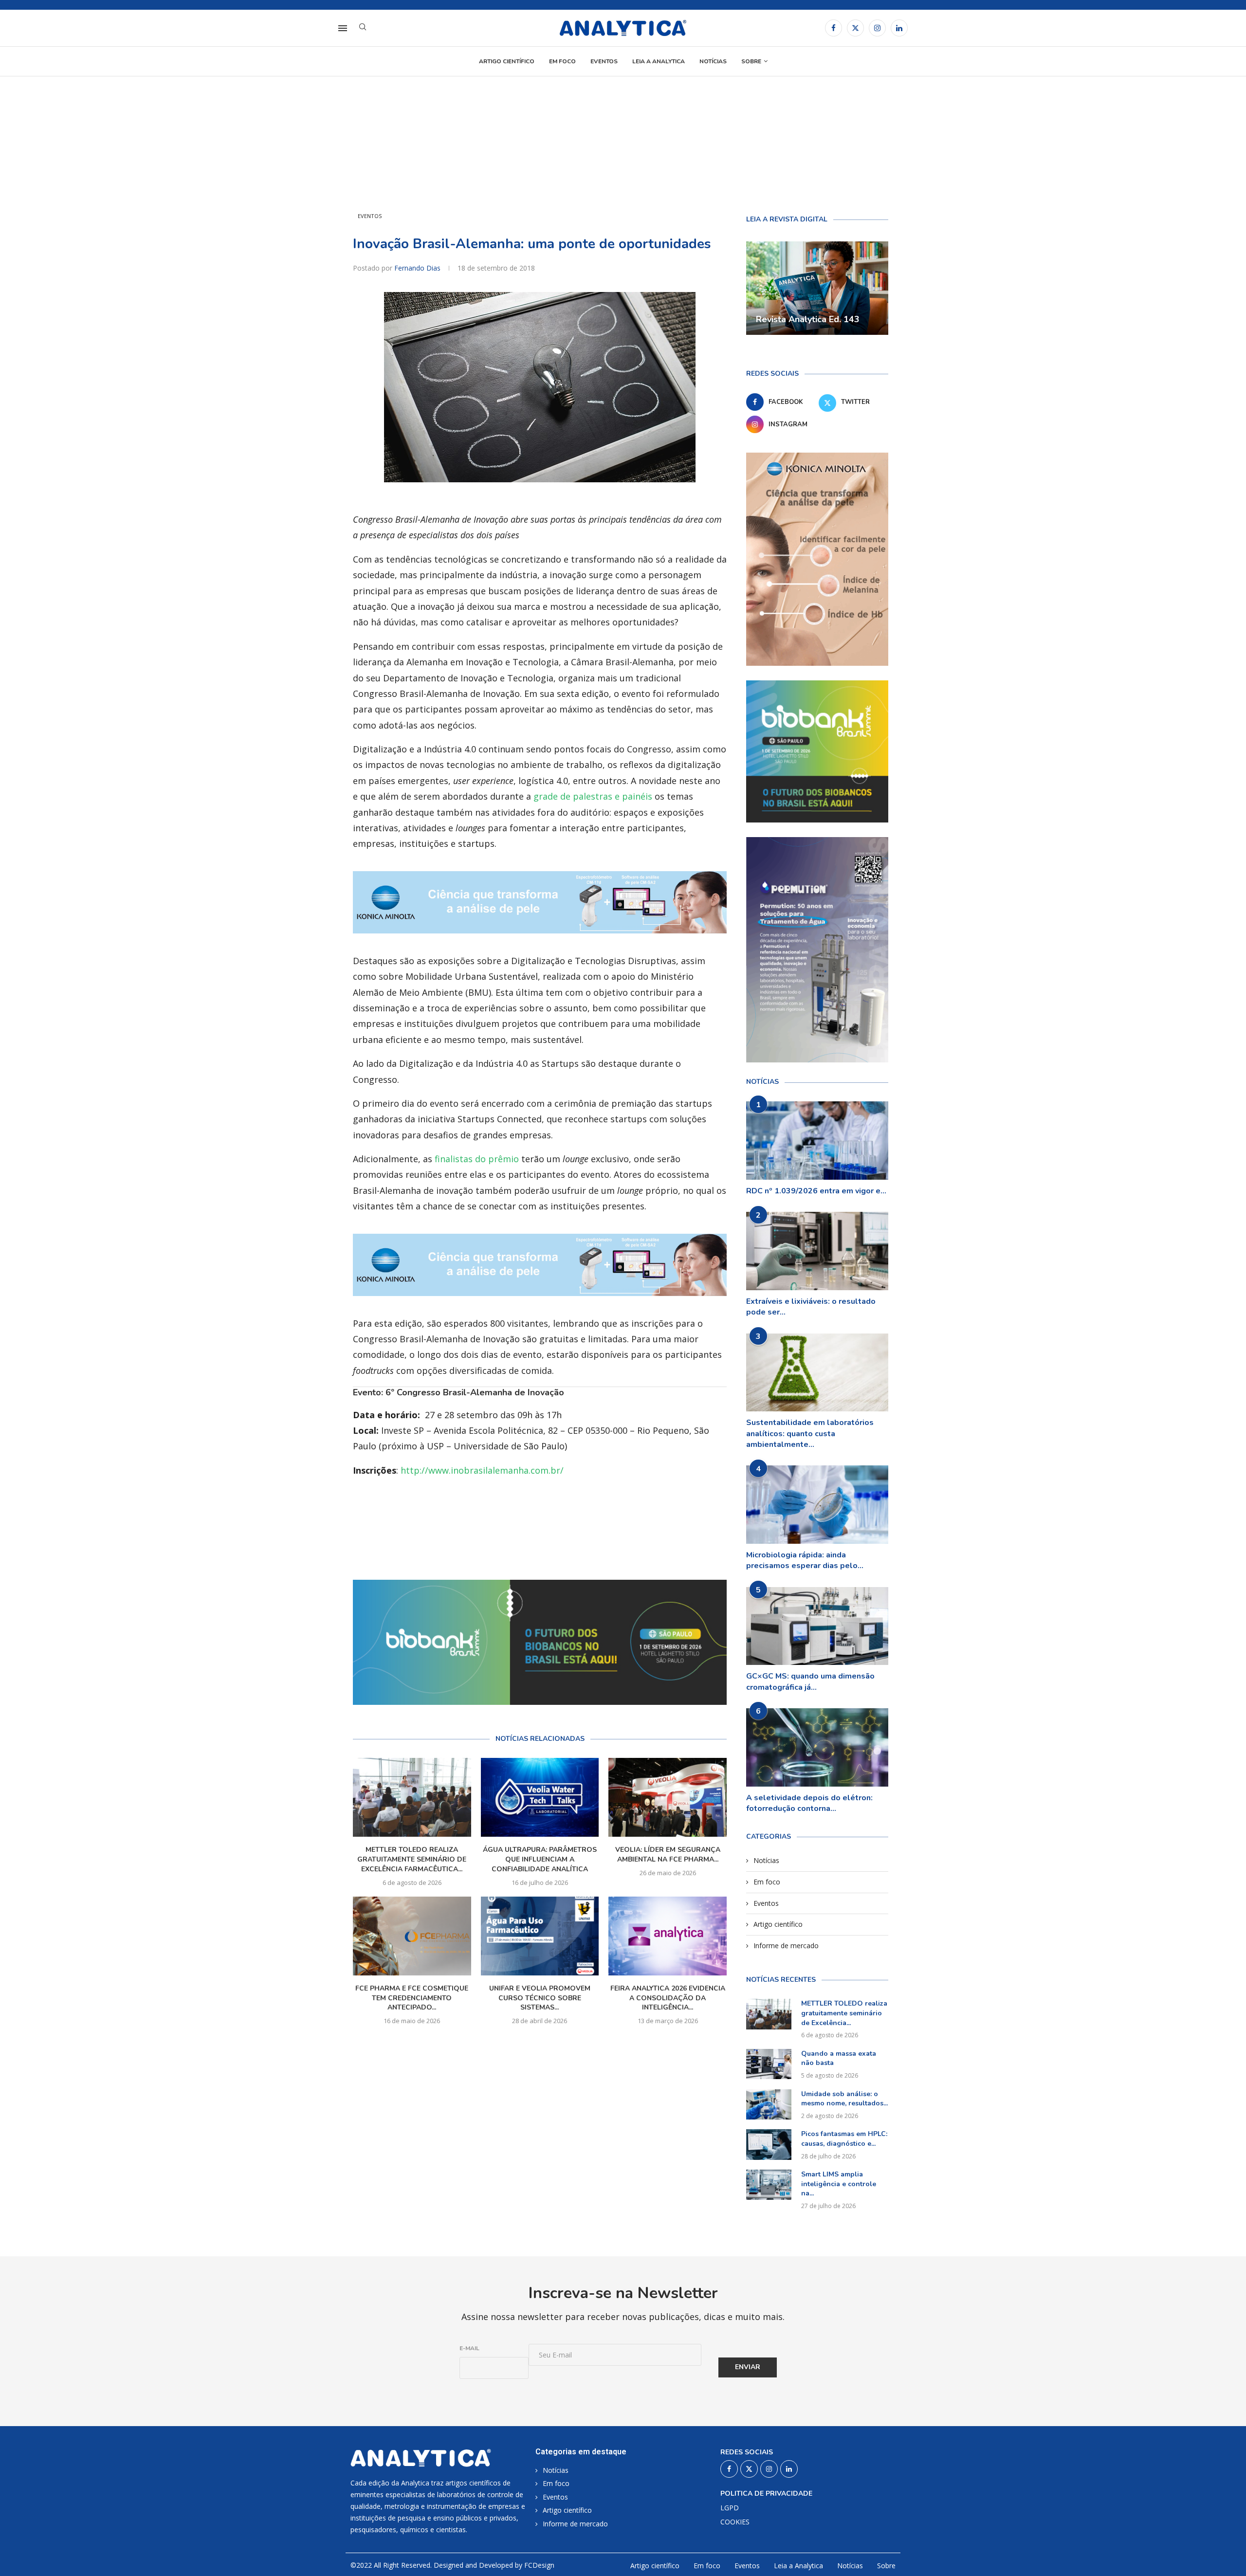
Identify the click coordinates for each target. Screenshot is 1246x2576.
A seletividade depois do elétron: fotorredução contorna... (809, 1803)
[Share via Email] (598, 1540)
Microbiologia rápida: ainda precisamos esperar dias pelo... (805, 1560)
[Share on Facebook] (532, 1540)
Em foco (562, 61)
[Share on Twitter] (553, 1540)
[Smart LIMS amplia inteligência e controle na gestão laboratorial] (769, 2185)
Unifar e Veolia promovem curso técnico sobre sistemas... (540, 1998)
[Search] (363, 28)
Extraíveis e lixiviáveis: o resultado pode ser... (811, 1307)
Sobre (751, 61)
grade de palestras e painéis (593, 796)
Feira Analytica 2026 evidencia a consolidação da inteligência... (668, 1998)
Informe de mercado (786, 1946)
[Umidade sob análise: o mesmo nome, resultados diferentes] (769, 2104)
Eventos (604, 61)
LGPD (730, 2508)
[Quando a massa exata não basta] (769, 2064)
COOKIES (735, 2522)
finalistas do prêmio (477, 1159)
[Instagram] (877, 28)
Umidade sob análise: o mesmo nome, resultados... (844, 2099)
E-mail (469, 2348)
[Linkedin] (899, 28)
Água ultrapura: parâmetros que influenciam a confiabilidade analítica (540, 1859)
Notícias (713, 61)
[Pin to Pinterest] (576, 1540)
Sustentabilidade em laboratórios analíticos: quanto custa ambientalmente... (810, 1434)
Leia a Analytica (659, 61)
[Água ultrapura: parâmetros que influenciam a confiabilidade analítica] (540, 1797)
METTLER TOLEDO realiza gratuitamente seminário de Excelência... (844, 2013)
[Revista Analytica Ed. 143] (817, 288)
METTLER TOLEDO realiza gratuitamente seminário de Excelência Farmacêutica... (412, 1859)
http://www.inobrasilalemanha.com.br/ (482, 1470)
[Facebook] (834, 28)
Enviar (748, 2367)
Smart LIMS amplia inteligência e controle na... (839, 2184)
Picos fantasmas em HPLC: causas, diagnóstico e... (844, 2139)
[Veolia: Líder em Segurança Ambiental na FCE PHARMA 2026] (668, 1797)
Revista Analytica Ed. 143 (808, 319)
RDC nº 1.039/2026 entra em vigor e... (816, 1191)
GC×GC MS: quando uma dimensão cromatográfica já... (810, 1681)
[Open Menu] (343, 28)
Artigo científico (507, 61)
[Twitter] (855, 28)
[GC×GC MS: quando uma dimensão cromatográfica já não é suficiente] (817, 1626)
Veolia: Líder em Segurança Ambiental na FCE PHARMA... (668, 1854)
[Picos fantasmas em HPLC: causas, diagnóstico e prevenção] (769, 2144)
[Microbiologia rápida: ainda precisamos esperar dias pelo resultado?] (817, 1505)
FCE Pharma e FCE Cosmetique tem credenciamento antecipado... (412, 1998)
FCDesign (539, 2565)
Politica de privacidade (766, 2494)
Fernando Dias (418, 268)
